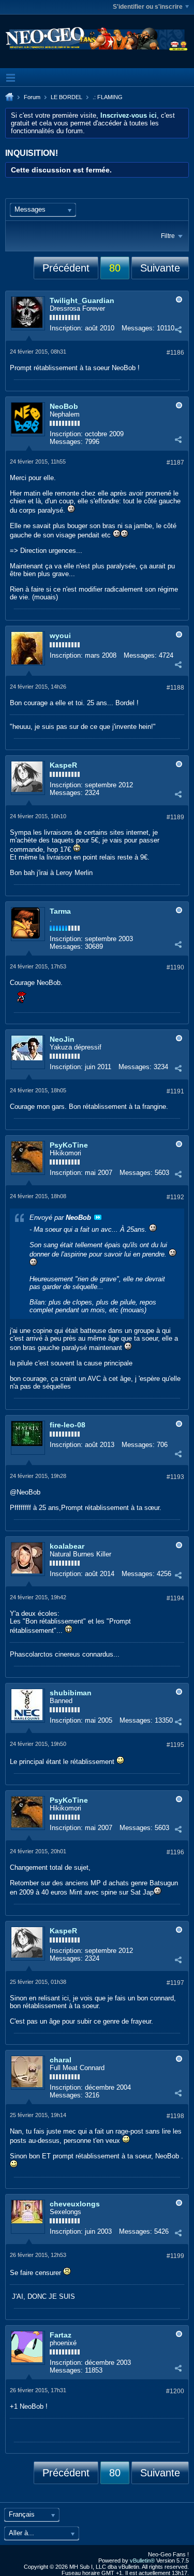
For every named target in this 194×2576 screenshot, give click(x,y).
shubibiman (71, 1693)
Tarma (60, 911)
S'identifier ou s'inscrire (148, 7)
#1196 (175, 1852)
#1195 (175, 1745)
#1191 (175, 1091)
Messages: (138, 328)
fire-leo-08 (68, 1425)
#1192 (175, 1197)
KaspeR (63, 765)
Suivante (160, 268)
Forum (32, 97)
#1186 (175, 353)
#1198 (175, 2116)
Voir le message (98, 1217)
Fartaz (61, 2335)
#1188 (175, 688)
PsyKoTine (69, 1145)
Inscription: (66, 328)
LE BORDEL (66, 97)
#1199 (175, 2256)
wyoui (60, 635)
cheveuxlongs (75, 2204)
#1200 (175, 2391)
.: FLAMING (108, 97)
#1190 (175, 967)
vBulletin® (142, 2561)
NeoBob (64, 406)
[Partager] (178, 329)
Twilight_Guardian (82, 300)
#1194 (175, 1598)
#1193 (175, 1477)
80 (115, 268)
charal (61, 2060)
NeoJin (62, 1039)
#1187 (175, 463)
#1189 (175, 817)
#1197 (175, 1983)
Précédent (66, 268)
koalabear (67, 1546)
